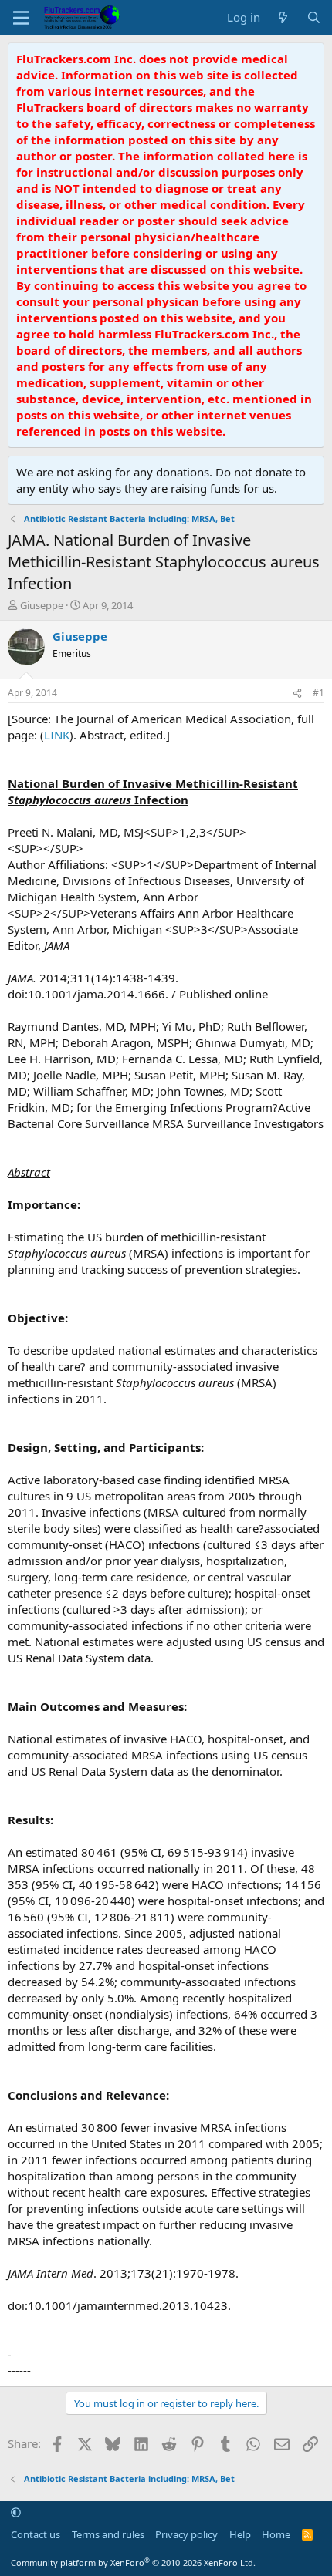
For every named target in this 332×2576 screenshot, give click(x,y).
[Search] (314, 17)
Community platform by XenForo (133, 2563)
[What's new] (283, 17)
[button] (16, 2513)
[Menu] (21, 18)
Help (240, 2534)
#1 (318, 693)
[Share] (297, 694)
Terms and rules (108, 2534)
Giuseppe (42, 605)
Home (276, 2534)
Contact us (36, 2534)
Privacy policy (186, 2534)
